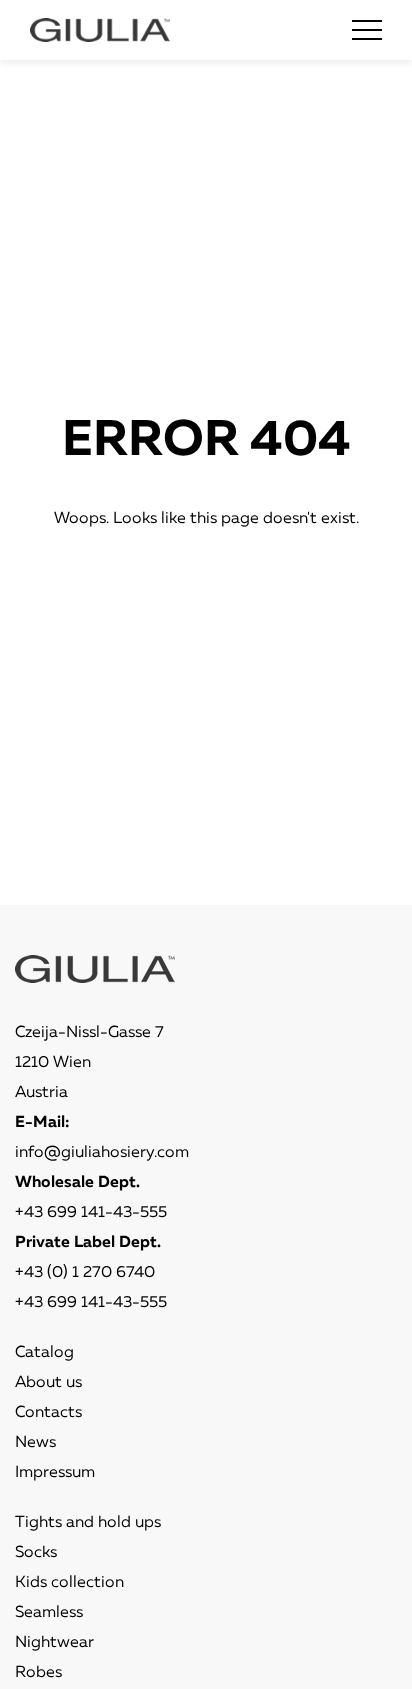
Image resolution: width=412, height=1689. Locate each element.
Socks (36, 1553)
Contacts (48, 1413)
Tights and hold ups (88, 1523)
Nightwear (54, 1643)
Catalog (44, 1353)
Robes (38, 1673)
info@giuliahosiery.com (102, 1153)
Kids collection (69, 1583)
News (35, 1443)
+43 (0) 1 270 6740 (85, 1273)
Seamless (49, 1613)
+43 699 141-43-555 (91, 1213)
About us (48, 1383)
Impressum (55, 1473)
